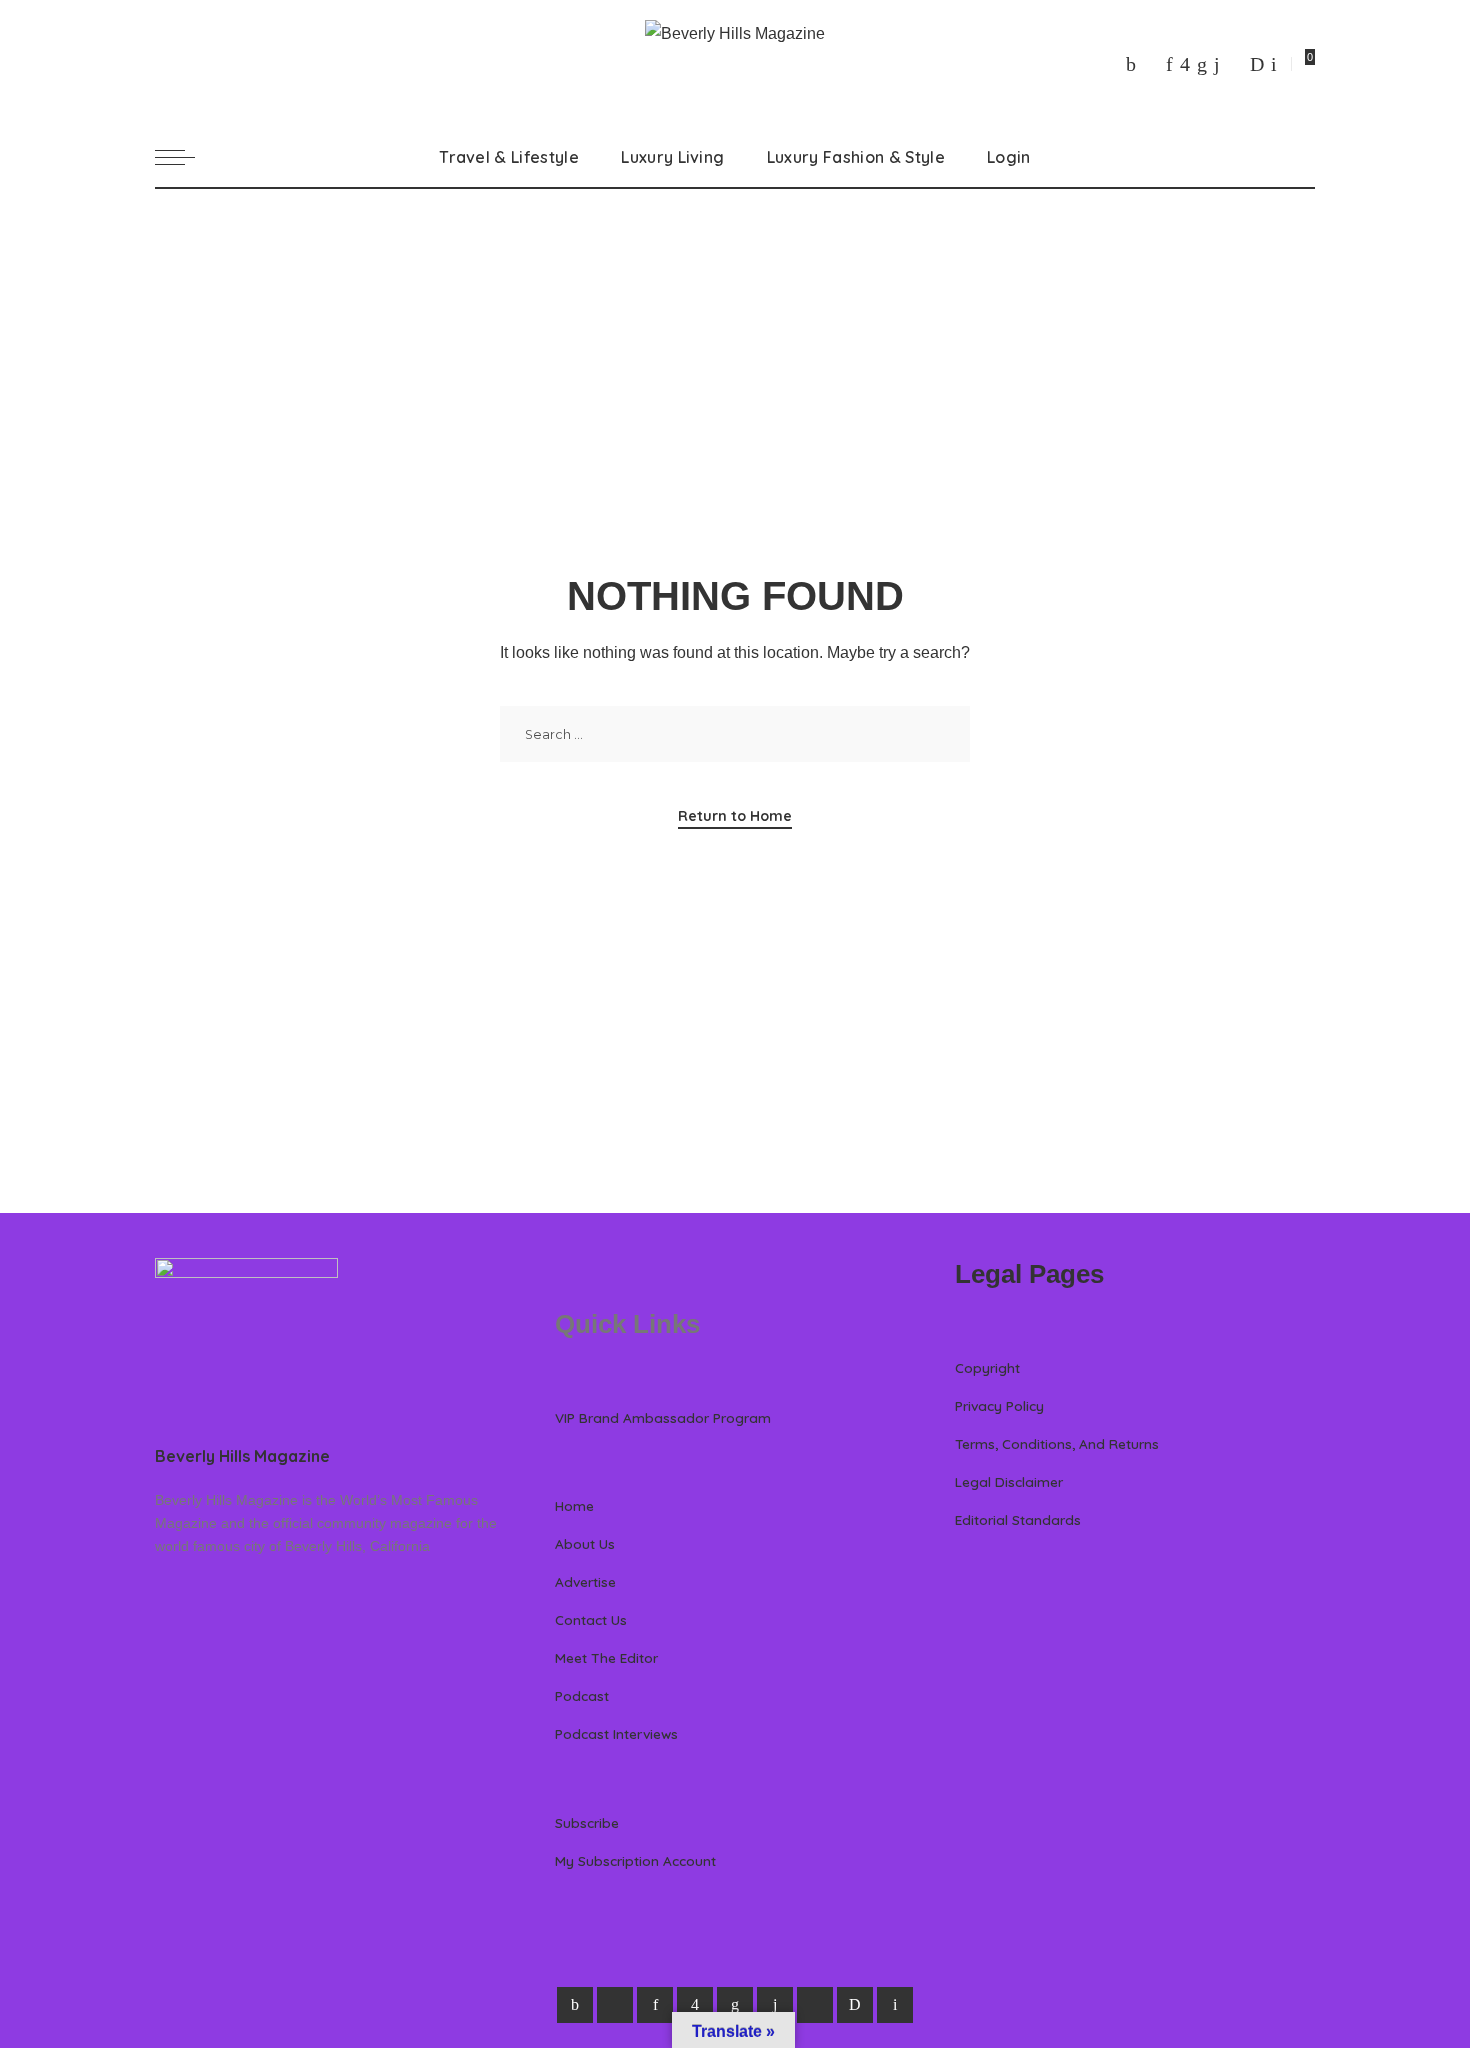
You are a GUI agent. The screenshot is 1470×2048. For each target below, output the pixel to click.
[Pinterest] (1169, 64)
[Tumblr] (1217, 64)
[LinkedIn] (1202, 64)
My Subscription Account (635, 1860)
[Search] (1303, 157)
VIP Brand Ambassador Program (663, 1417)
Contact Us (591, 1619)
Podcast (582, 1695)
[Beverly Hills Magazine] (735, 63)
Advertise (585, 1581)
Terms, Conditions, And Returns (1057, 1443)
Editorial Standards (1018, 1519)
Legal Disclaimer (1009, 1481)
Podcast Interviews (616, 1733)
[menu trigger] (185, 157)
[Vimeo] (1257, 64)
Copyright (987, 1367)
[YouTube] (1235, 64)
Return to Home (735, 816)
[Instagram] (1185, 64)
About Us (585, 1543)
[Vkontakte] (1274, 64)
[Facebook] (1131, 64)
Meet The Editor (606, 1657)
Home (574, 1505)
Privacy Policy (999, 1405)
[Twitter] (1151, 64)
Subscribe (587, 1822)
